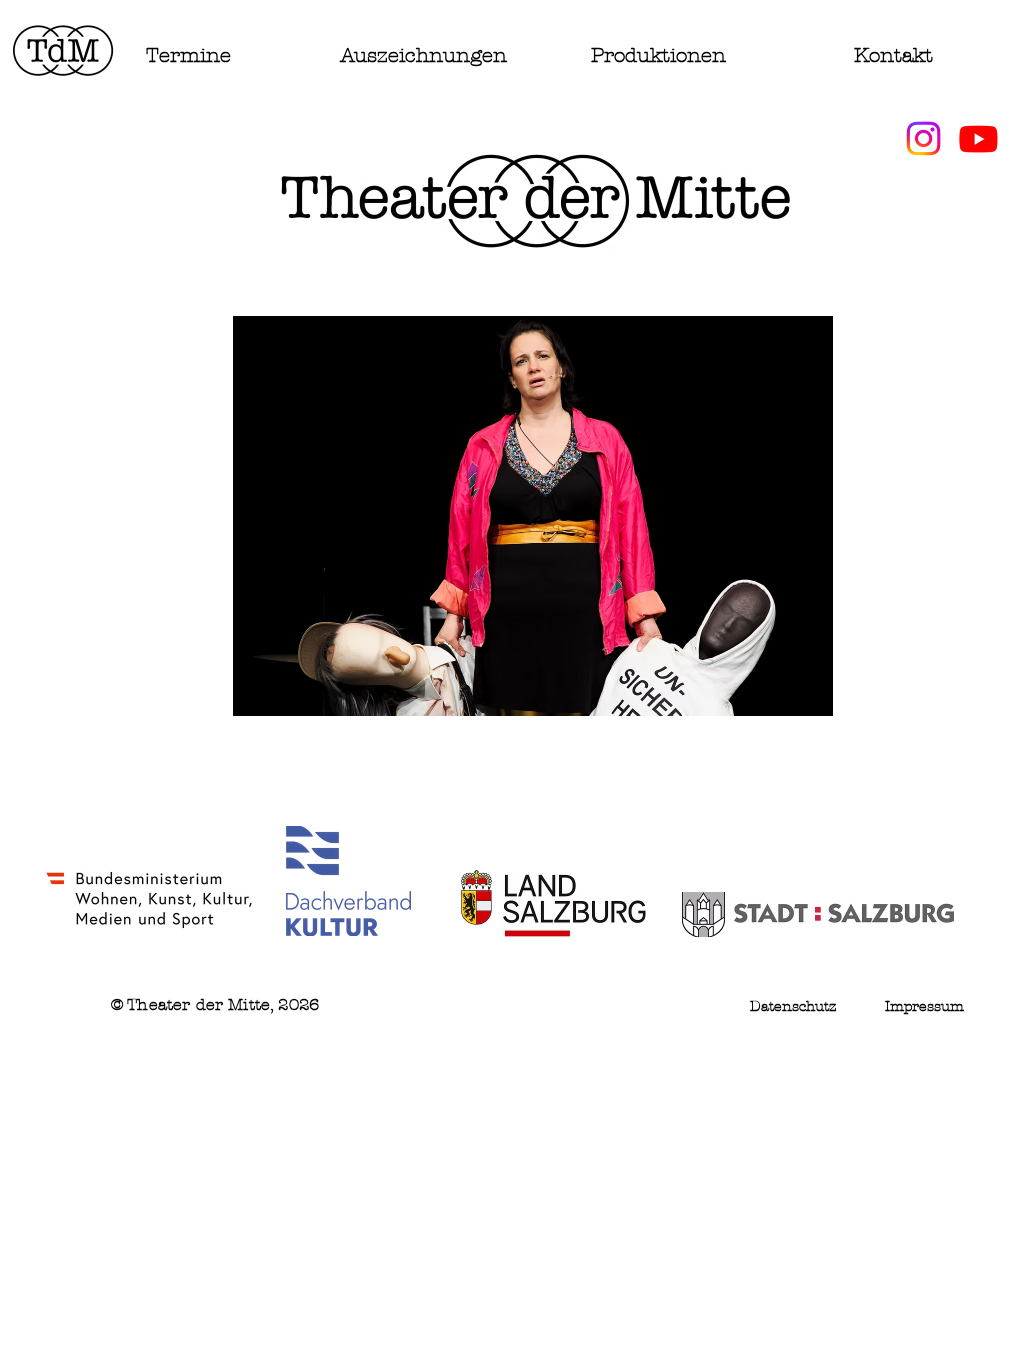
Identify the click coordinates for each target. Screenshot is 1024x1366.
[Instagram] (923, 138)
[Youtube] (978, 138)
